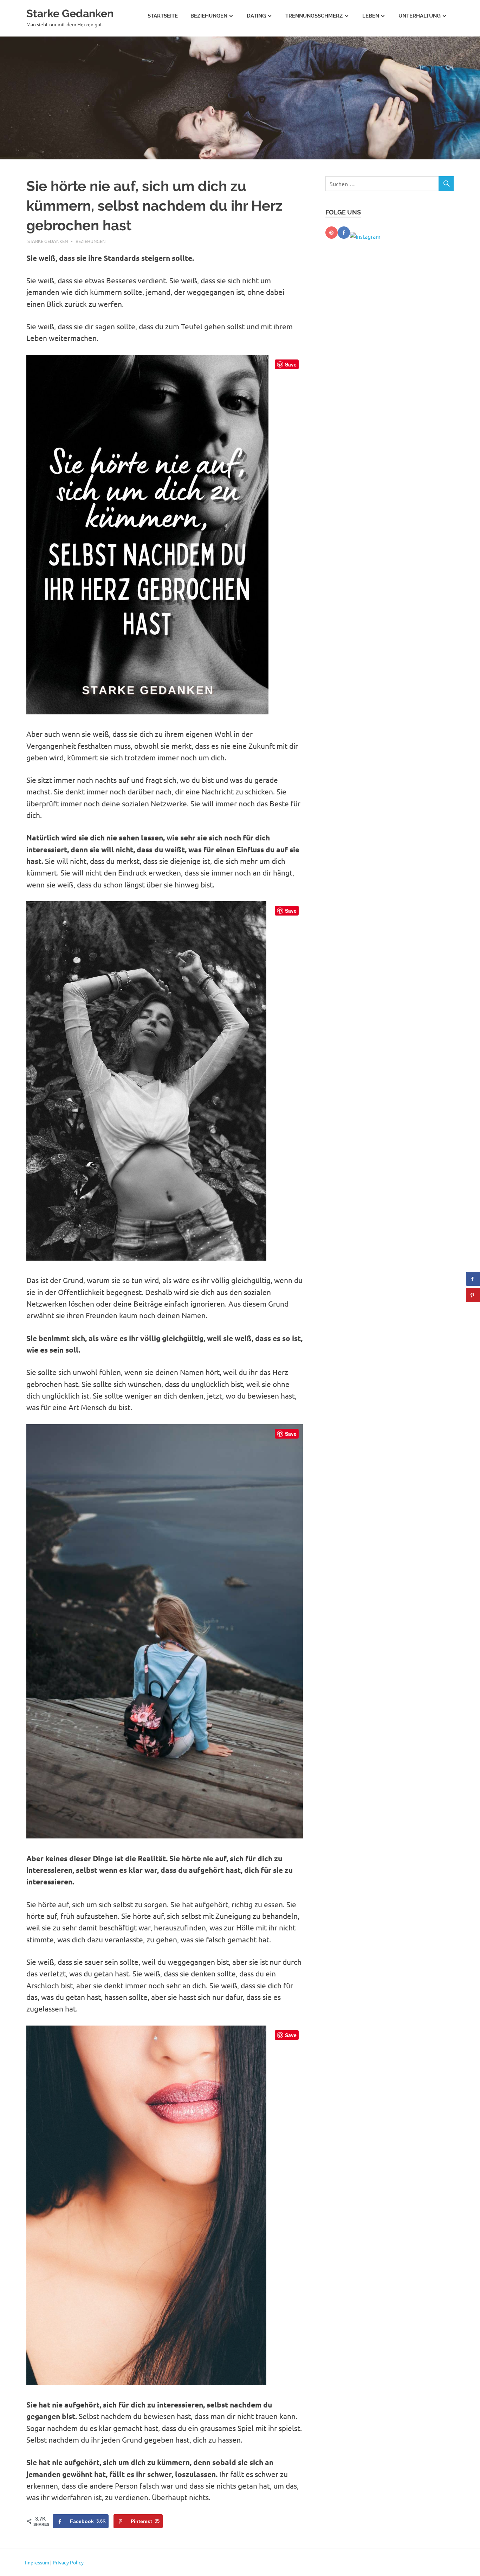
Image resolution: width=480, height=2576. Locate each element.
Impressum (37, 2562)
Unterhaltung (420, 16)
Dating (256, 16)
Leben (371, 16)
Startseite (163, 16)
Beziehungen (209, 16)
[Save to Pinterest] (473, 1295)
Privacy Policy (68, 2562)
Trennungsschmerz (314, 16)
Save (291, 364)
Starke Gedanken (70, 13)
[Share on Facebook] (473, 1279)
